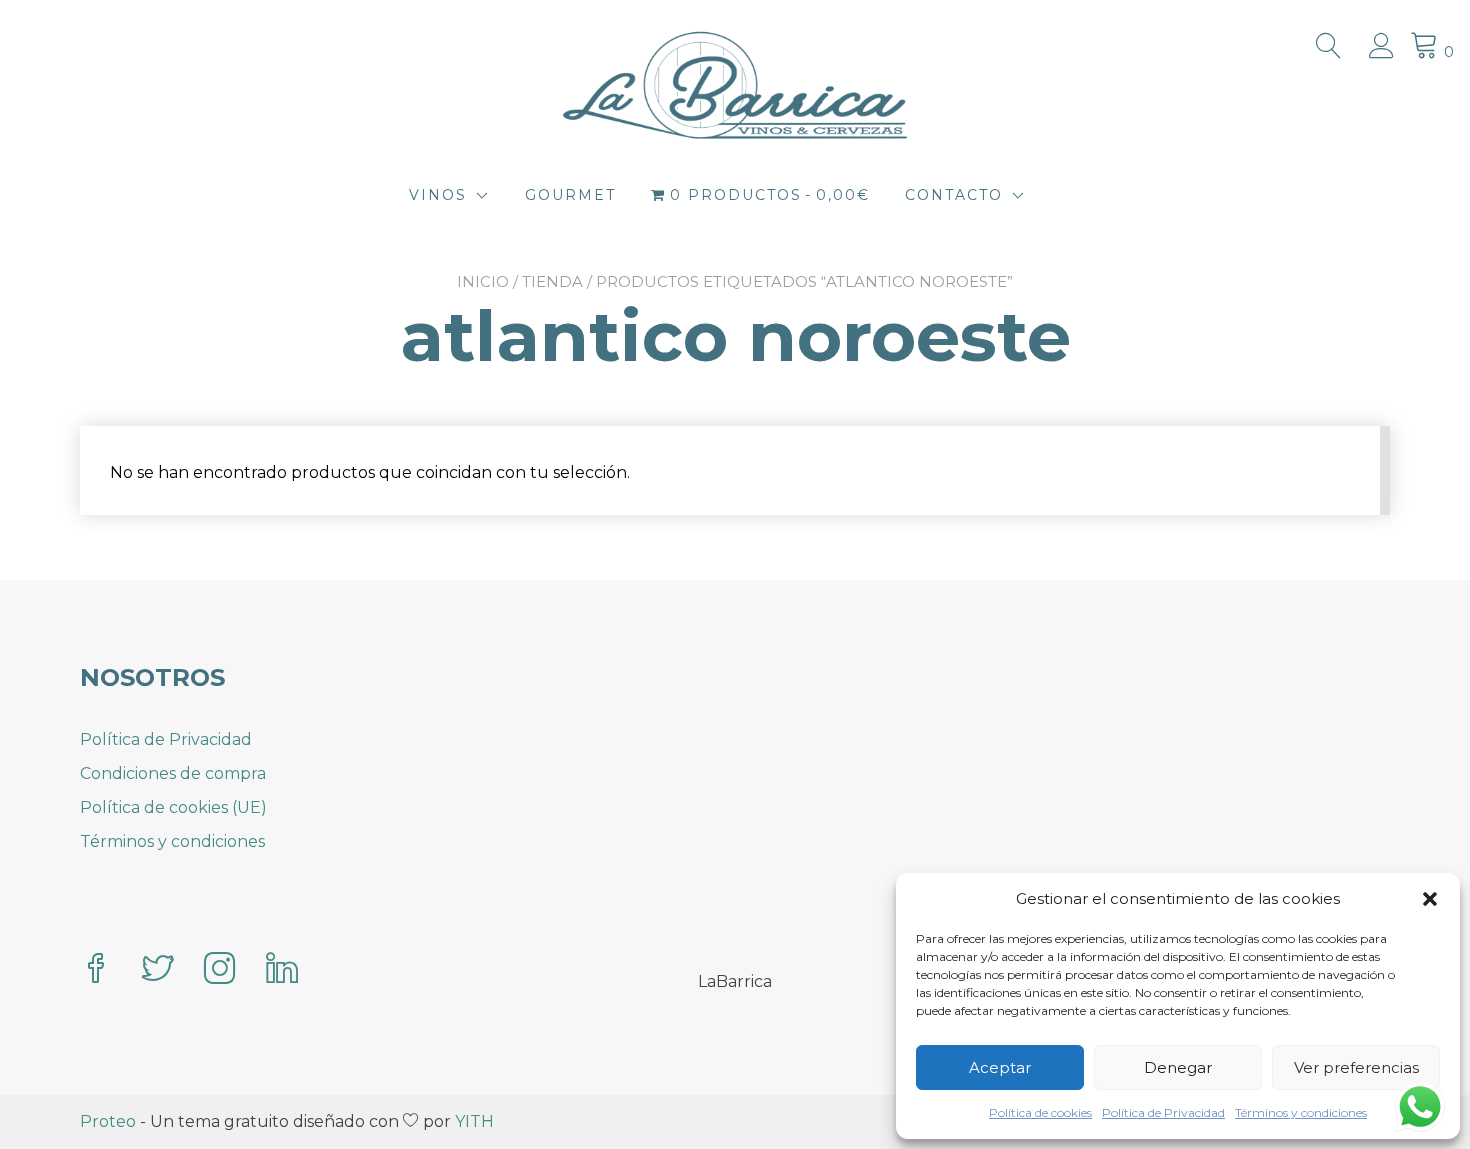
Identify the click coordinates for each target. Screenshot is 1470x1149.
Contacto (954, 195)
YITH (474, 1121)
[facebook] (96, 970)
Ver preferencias (1356, 1067)
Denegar (1178, 1067)
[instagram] (220, 970)
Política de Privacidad (1163, 1112)
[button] (1430, 899)
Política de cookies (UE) (173, 807)
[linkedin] (282, 970)
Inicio (483, 281)
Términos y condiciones (1301, 1112)
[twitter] (158, 970)
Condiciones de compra (173, 773)
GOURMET (570, 195)
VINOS (438, 195)
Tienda (552, 281)
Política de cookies (1040, 1112)
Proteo (108, 1121)
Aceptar (1000, 1067)
